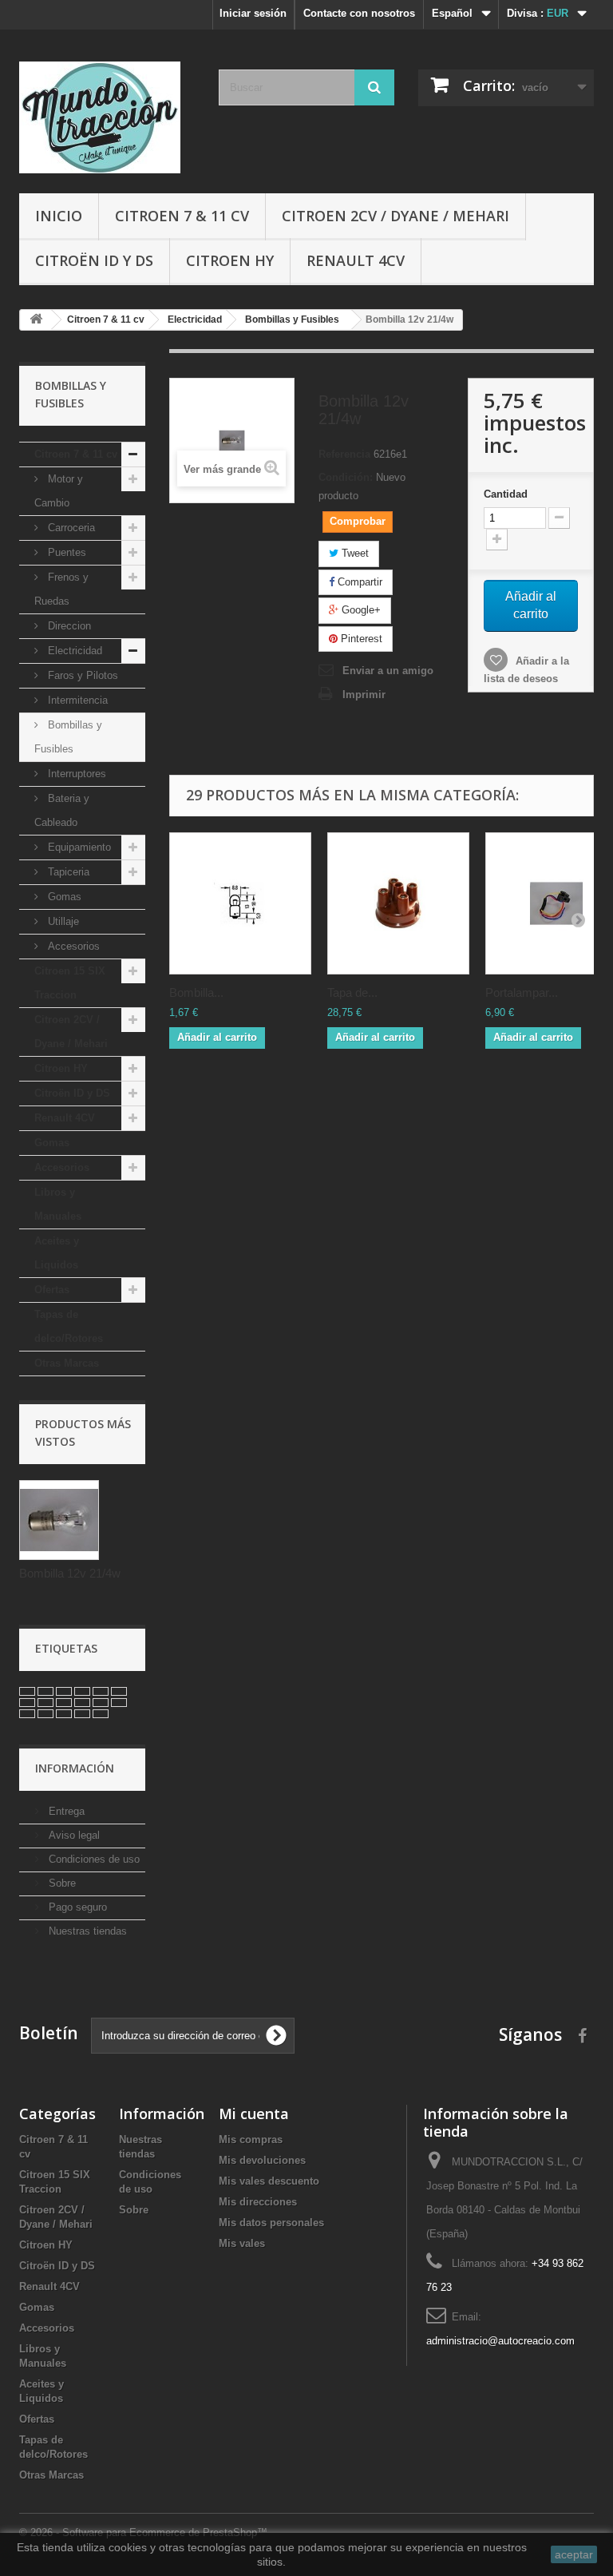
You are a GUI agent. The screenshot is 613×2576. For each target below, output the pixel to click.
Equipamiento (78, 847)
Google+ (360, 610)
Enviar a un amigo (388, 671)
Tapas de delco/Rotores (69, 1326)
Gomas (63, 897)
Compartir (358, 582)
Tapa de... (352, 992)
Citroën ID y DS (94, 260)
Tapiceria (67, 872)
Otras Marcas (67, 1363)
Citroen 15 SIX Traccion (70, 983)
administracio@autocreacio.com (500, 2341)
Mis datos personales (271, 2223)
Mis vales (242, 2243)
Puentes (65, 552)
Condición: (346, 477)
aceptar (574, 2554)
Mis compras (251, 2139)
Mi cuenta (254, 2114)
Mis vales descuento (269, 2181)
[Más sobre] (27, 1691)
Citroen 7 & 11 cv (182, 216)
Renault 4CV (356, 260)
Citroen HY (230, 260)
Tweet (354, 553)
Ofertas (52, 1290)
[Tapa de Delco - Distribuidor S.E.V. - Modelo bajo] (398, 903)
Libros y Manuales (58, 1204)
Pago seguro (76, 1907)
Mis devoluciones (262, 2160)
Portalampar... (522, 992)
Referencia (344, 454)
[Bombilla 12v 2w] (240, 903)
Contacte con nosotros (359, 13)
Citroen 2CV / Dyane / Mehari (395, 216)
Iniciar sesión (253, 13)
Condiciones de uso (93, 1859)
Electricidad (73, 651)
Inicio (59, 216)
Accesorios (72, 946)
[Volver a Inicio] (36, 320)
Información (75, 1768)
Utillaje (62, 921)
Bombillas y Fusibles (68, 737)
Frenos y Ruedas (61, 589)
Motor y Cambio (59, 491)
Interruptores (75, 774)
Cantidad (506, 494)
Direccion (68, 626)
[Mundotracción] (107, 117)
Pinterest (360, 639)
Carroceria (70, 528)
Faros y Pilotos (81, 675)
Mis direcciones (258, 2202)
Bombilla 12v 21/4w (70, 1573)
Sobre (61, 1883)
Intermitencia (76, 700)
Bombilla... (196, 992)
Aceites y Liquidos (57, 1253)
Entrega (65, 1811)
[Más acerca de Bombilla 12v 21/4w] (59, 1520)
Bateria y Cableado (62, 810)
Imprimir (364, 695)
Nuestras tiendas (86, 1931)
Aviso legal (73, 1835)
